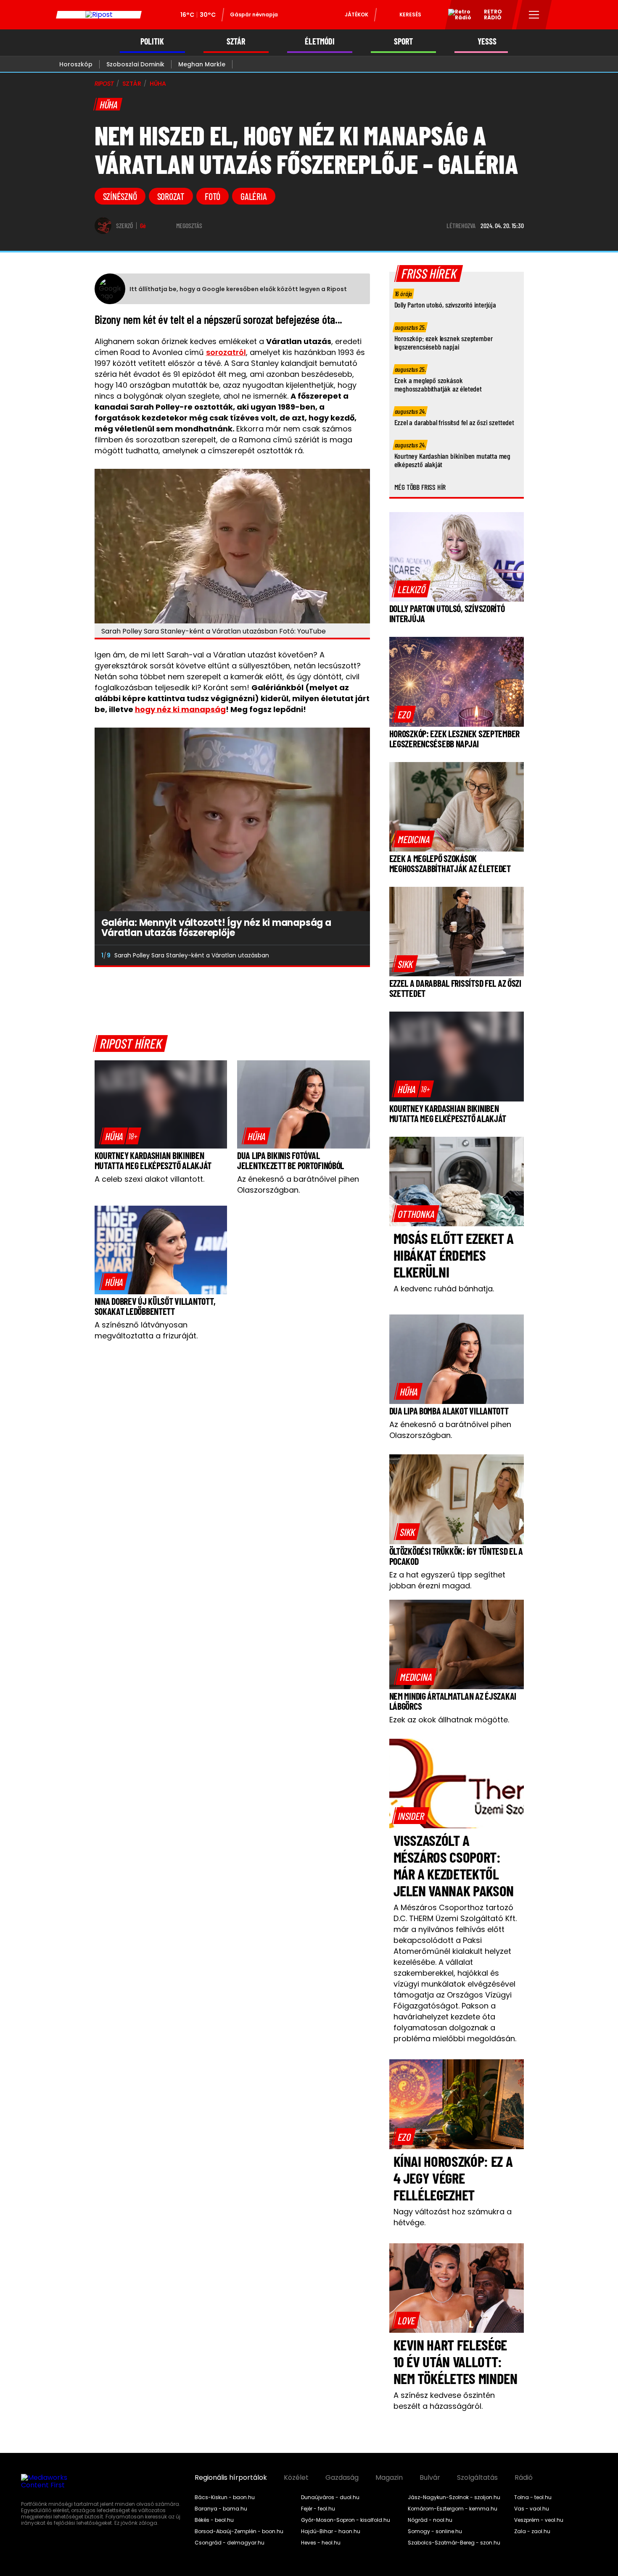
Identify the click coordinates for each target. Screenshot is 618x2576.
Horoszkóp (76, 64)
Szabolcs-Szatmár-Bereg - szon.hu (454, 2543)
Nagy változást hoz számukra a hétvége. (453, 2217)
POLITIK (152, 41)
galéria (254, 196)
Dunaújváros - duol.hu (330, 2497)
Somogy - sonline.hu (435, 2531)
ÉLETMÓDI (320, 41)
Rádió (524, 2478)
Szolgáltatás (477, 2478)
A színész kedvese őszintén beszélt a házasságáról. (444, 2401)
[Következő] (357, 955)
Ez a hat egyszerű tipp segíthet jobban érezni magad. (447, 1580)
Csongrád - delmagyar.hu (230, 2543)
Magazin (389, 2478)
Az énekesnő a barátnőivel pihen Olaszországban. (298, 1184)
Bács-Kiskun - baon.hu (225, 2497)
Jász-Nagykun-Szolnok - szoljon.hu (454, 2497)
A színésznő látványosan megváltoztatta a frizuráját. (146, 1330)
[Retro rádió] (457, 16)
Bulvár (430, 2478)
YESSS (487, 41)
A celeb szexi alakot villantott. (149, 1179)
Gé (143, 226)
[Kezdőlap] (99, 15)
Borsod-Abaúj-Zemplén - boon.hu (239, 2531)
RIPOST (104, 84)
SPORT (403, 41)
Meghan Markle (202, 64)
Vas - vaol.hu (532, 2509)
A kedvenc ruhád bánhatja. (444, 1289)
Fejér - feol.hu (318, 2509)
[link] (120, 1136)
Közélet (296, 2478)
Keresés (410, 14)
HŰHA (158, 84)
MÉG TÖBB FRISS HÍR (420, 487)
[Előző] (338, 955)
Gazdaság (342, 2478)
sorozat (171, 196)
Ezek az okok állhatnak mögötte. (449, 1720)
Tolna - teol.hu (533, 2497)
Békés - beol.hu (214, 2520)
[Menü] (534, 15)
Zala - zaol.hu (532, 2531)
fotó (213, 196)
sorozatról (226, 352)
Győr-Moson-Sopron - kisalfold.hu (346, 2520)
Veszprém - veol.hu (539, 2520)
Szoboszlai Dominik (135, 64)
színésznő (120, 196)
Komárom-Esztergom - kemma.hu (453, 2509)
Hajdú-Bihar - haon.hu (331, 2531)
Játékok (357, 14)
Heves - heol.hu (321, 2543)
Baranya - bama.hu (221, 2509)
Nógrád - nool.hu (430, 2520)
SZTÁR (236, 41)
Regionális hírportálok (231, 2478)
